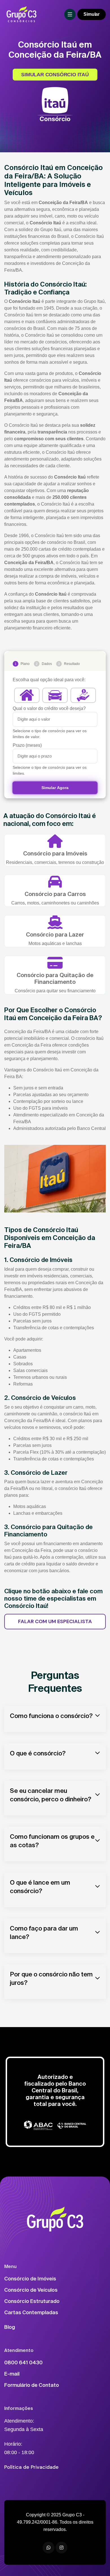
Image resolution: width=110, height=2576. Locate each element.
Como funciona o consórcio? (51, 1716)
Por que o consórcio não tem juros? (51, 1978)
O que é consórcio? (38, 1753)
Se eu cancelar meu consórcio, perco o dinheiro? (51, 1795)
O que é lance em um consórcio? (40, 1886)
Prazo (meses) (27, 745)
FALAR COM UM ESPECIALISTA (55, 1621)
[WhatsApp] (49, 2548)
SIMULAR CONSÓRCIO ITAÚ (55, 75)
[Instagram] (61, 2548)
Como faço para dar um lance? (44, 1932)
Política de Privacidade (31, 2467)
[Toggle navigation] (70, 14)
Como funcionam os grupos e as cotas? (52, 1841)
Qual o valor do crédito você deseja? (49, 708)
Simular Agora (55, 788)
